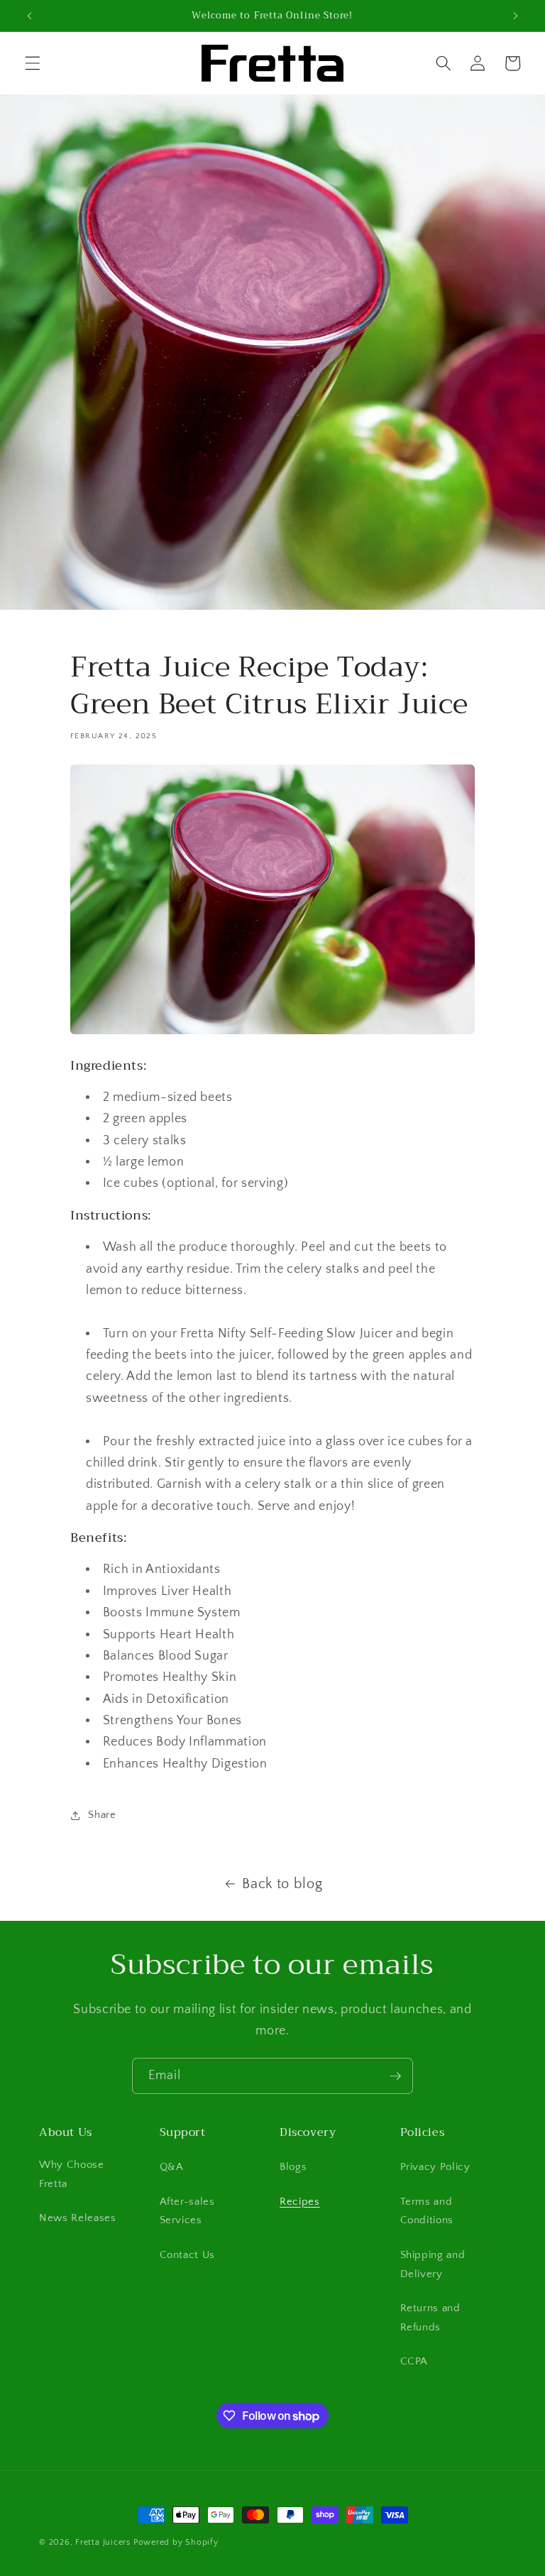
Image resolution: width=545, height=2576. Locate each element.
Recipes (300, 2202)
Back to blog (282, 1884)
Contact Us (188, 2255)
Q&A (172, 2167)
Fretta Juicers (103, 2542)
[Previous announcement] (30, 16)
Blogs (293, 2167)
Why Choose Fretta (72, 2174)
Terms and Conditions (427, 2211)
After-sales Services (187, 2211)
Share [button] (102, 1815)
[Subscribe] (395, 2076)
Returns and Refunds (430, 2318)
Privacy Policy (435, 2167)
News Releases (78, 2218)
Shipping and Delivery (433, 2264)
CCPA (414, 2361)
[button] (33, 63)
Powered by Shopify (176, 2542)
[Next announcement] (515, 16)
